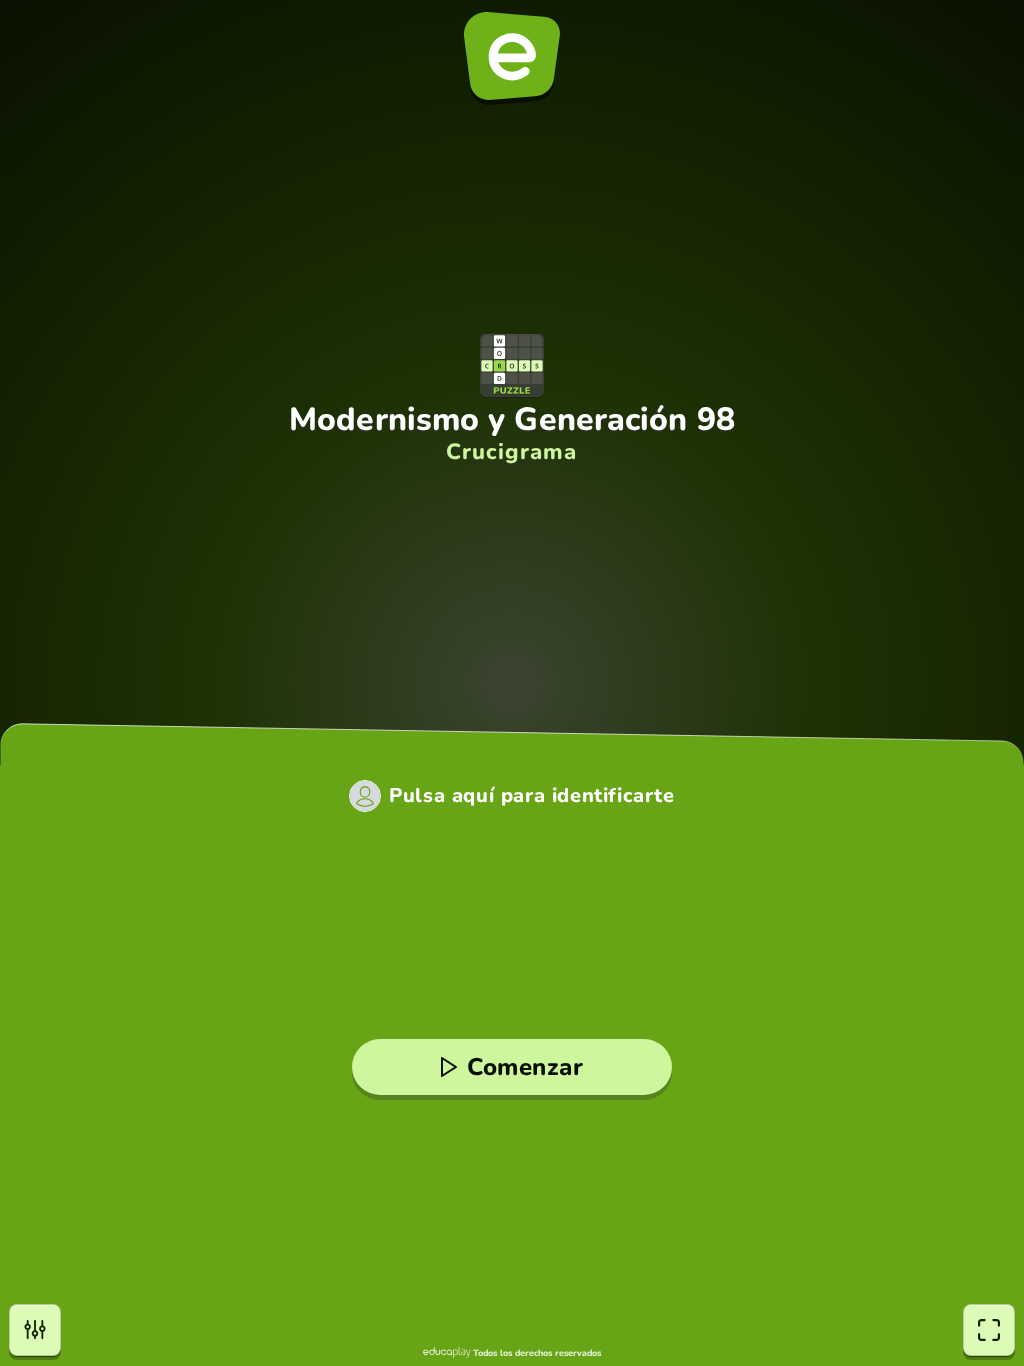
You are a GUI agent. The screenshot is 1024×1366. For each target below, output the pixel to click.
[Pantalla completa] (989, 1330)
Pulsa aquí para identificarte (531, 796)
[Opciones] (35, 1330)
